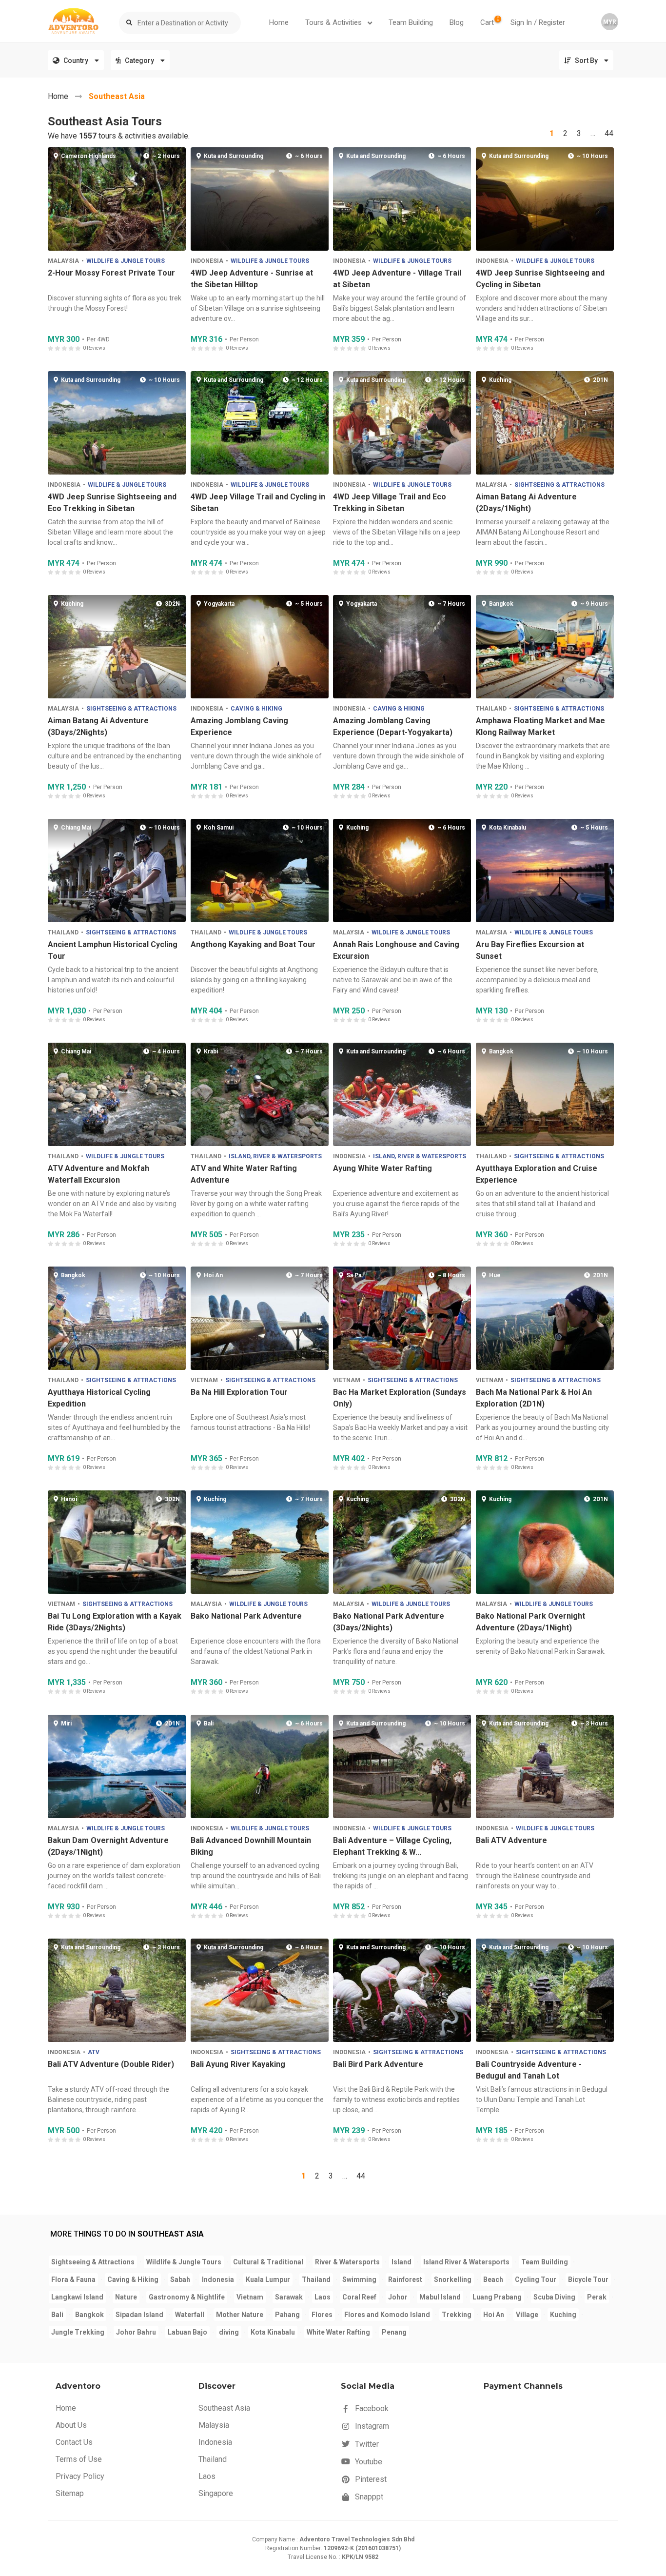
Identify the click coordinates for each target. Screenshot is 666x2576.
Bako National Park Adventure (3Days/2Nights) (389, 1622)
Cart (490, 21)
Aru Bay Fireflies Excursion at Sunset (529, 950)
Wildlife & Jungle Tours (126, 260)
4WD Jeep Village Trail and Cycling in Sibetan (257, 503)
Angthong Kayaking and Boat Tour (253, 944)
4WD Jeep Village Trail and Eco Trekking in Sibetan (390, 503)
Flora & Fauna (73, 2279)
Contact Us (74, 2442)
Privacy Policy (80, 2476)
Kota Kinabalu (273, 2332)
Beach (493, 2279)
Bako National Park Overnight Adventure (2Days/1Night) (530, 1622)
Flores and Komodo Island (387, 2315)
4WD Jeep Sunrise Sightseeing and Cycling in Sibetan (540, 278)
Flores (322, 2315)
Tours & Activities (334, 22)
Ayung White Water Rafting (382, 1168)
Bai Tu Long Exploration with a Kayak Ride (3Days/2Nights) (115, 1622)
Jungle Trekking (78, 2332)
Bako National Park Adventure (246, 1616)
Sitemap (70, 2493)
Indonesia (206, 260)
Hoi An (494, 2315)
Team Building (411, 22)
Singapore (216, 2493)
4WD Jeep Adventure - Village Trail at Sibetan (397, 278)
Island (402, 2262)
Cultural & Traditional (268, 2262)
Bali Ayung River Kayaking (237, 2064)
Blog (457, 22)
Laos (323, 2297)
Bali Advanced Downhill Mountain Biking (250, 1846)
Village (527, 2315)
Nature (126, 2297)
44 (609, 133)
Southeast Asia (117, 96)
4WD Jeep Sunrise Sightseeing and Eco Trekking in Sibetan (112, 503)
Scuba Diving (554, 2297)
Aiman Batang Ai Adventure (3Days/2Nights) (98, 726)
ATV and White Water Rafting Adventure (243, 1174)
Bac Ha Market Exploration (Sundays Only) (400, 1398)
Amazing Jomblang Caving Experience (239, 726)
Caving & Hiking (256, 708)
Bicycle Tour (588, 2279)
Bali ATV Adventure (511, 1840)
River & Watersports (347, 2262)
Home (279, 22)
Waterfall (190, 2315)
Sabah (180, 2279)
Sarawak (289, 2297)
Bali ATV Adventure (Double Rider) (111, 2064)
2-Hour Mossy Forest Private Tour (111, 272)
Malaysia (63, 260)
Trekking (457, 2315)
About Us (71, 2425)
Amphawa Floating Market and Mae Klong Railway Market (540, 726)
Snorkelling (453, 2279)
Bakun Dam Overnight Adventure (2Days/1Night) (108, 1846)
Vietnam (204, 1380)
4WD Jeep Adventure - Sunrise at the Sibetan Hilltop (251, 278)
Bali (57, 2315)
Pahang (287, 2315)
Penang (394, 2332)
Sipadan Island (139, 2315)
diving (229, 2332)
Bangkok (89, 2315)
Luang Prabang (497, 2297)
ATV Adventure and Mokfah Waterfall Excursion (98, 1174)
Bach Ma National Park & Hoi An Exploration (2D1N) (533, 1398)
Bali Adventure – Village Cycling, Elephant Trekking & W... (392, 1846)
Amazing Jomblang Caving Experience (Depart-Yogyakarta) (393, 726)
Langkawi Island (77, 2297)
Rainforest (405, 2279)
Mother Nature (240, 2315)
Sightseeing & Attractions (559, 484)
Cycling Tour (536, 2279)
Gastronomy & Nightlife (187, 2297)
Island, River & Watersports (275, 1156)
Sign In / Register (538, 22)
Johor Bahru (136, 2332)
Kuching (563, 2315)
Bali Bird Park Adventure (378, 2064)
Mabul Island (440, 2297)
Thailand (491, 708)
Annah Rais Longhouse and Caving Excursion (396, 950)
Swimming (359, 2279)
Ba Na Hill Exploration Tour (239, 1392)
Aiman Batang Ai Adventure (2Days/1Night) (526, 503)
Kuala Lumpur (268, 2279)
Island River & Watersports (466, 2262)
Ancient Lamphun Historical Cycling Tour (113, 950)
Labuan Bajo (187, 2332)
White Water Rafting (338, 2332)
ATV (94, 2052)
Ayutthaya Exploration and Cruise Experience (536, 1174)
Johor (398, 2297)
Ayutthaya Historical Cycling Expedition (99, 1398)
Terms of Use (79, 2459)
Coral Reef (359, 2297)
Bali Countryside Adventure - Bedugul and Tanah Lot (528, 2070)
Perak (597, 2297)
